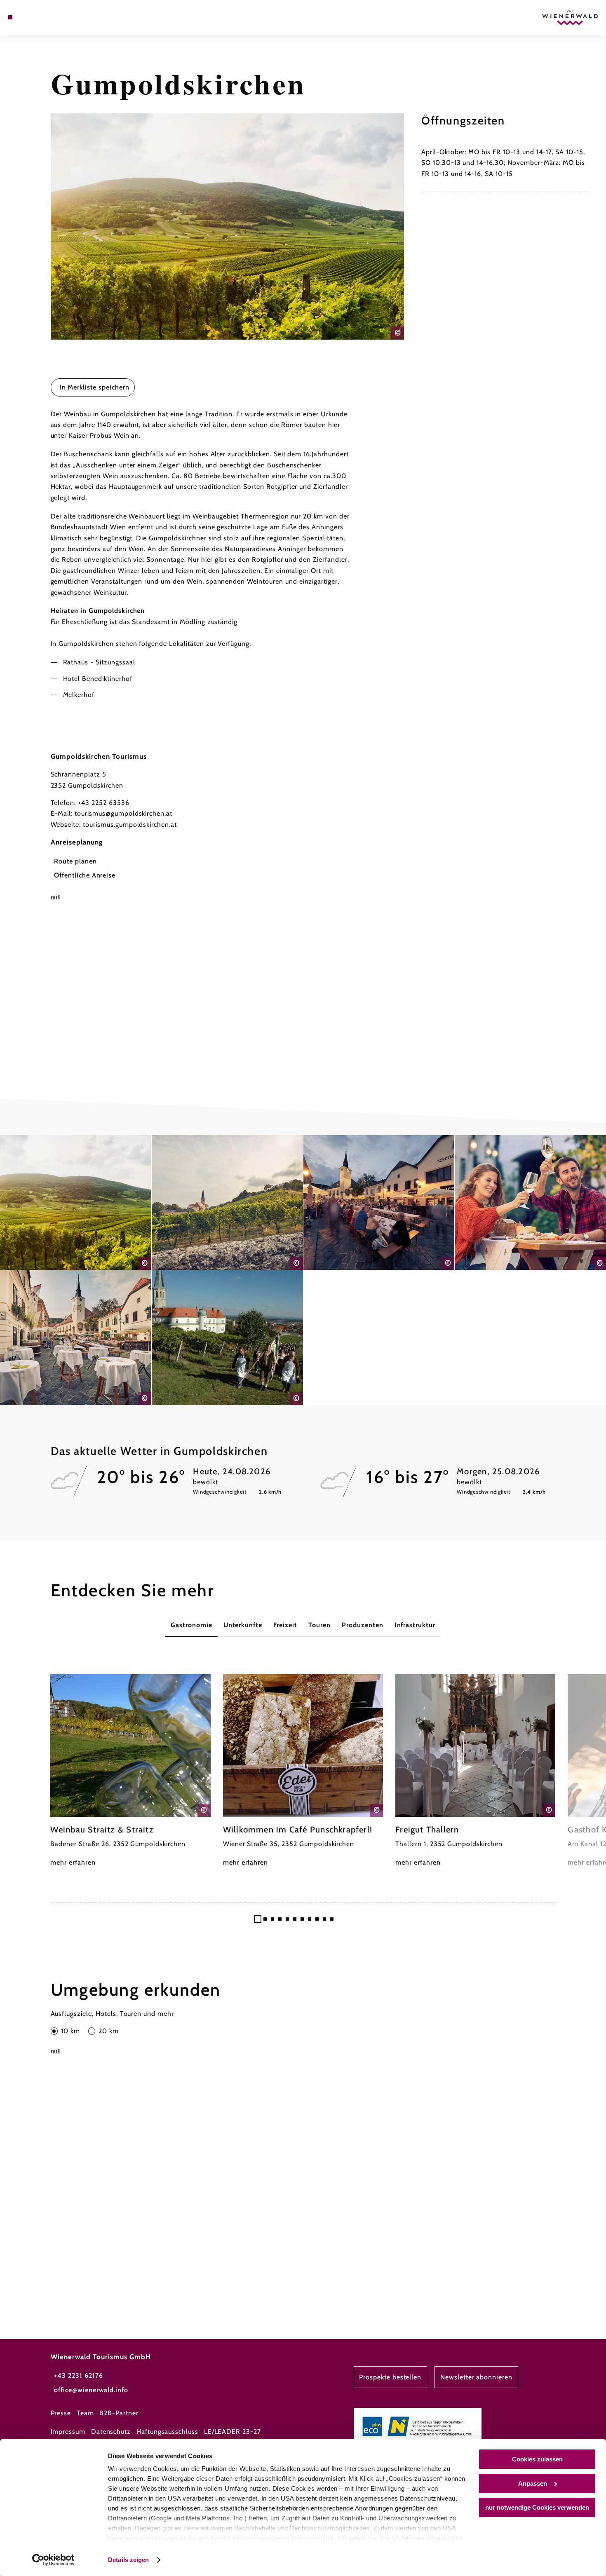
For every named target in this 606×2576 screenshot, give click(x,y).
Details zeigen (128, 2560)
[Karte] (30, 17)
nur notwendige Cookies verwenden (537, 2507)
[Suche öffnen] (51, 17)
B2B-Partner (119, 2413)
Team (85, 2413)
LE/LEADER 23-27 (233, 2432)
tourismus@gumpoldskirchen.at (123, 813)
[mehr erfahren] (130, 1771)
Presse (61, 2413)
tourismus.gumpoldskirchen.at (130, 825)
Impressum (68, 2432)
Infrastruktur (415, 1625)
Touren (319, 1625)
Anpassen (533, 2483)
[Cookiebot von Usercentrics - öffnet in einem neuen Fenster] (53, 2560)
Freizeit (285, 1625)
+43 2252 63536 (103, 803)
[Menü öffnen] (10, 17)
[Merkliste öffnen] (40, 17)
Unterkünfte (243, 1625)
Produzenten (363, 1625)
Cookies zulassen (537, 2459)
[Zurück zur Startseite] (570, 18)
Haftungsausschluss (167, 2432)
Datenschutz (111, 2432)
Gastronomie (191, 1625)
